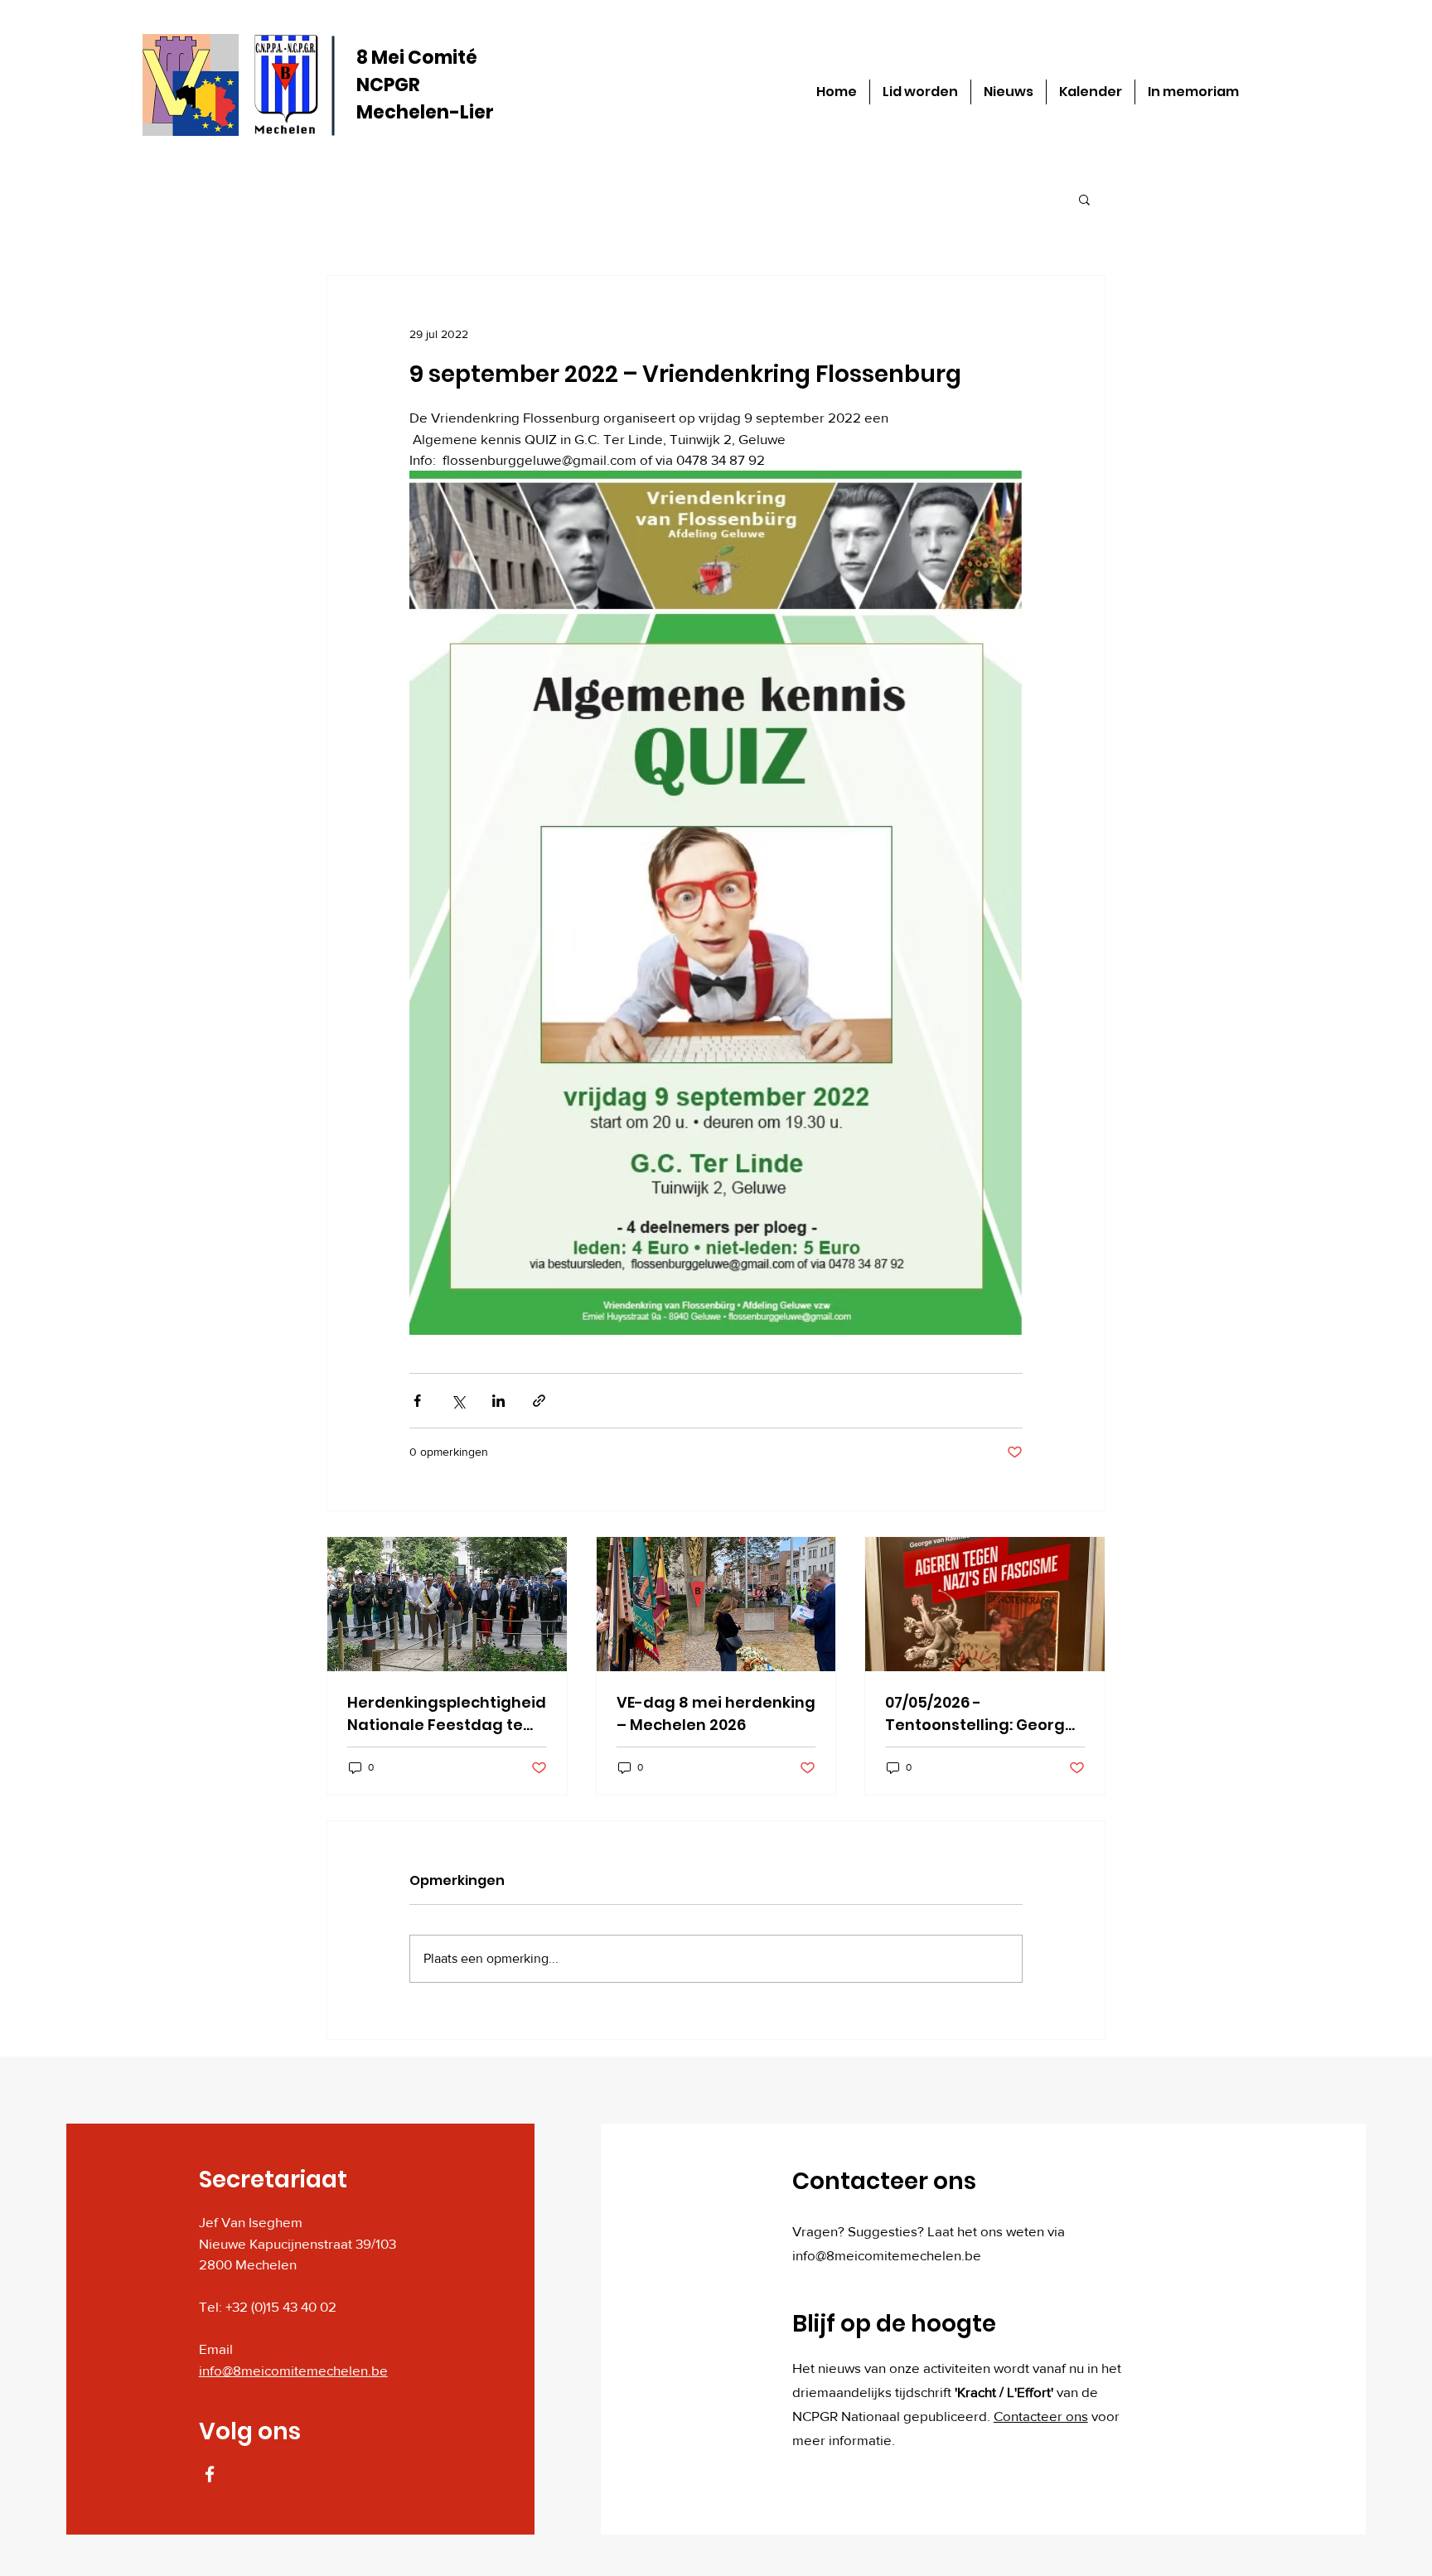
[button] (1084, 199)
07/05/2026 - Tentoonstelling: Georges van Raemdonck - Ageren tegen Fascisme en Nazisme (984, 1714)
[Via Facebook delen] (417, 1401)
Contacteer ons (1041, 2416)
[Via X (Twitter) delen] (458, 1401)
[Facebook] (210, 2474)
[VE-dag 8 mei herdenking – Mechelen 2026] (716, 1604)
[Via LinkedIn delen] (498, 1401)
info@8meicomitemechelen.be (293, 2370)
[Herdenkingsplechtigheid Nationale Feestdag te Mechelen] (447, 1604)
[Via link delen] (539, 1401)
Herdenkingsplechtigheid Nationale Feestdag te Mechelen (447, 1714)
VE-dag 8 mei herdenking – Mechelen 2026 (716, 1713)
